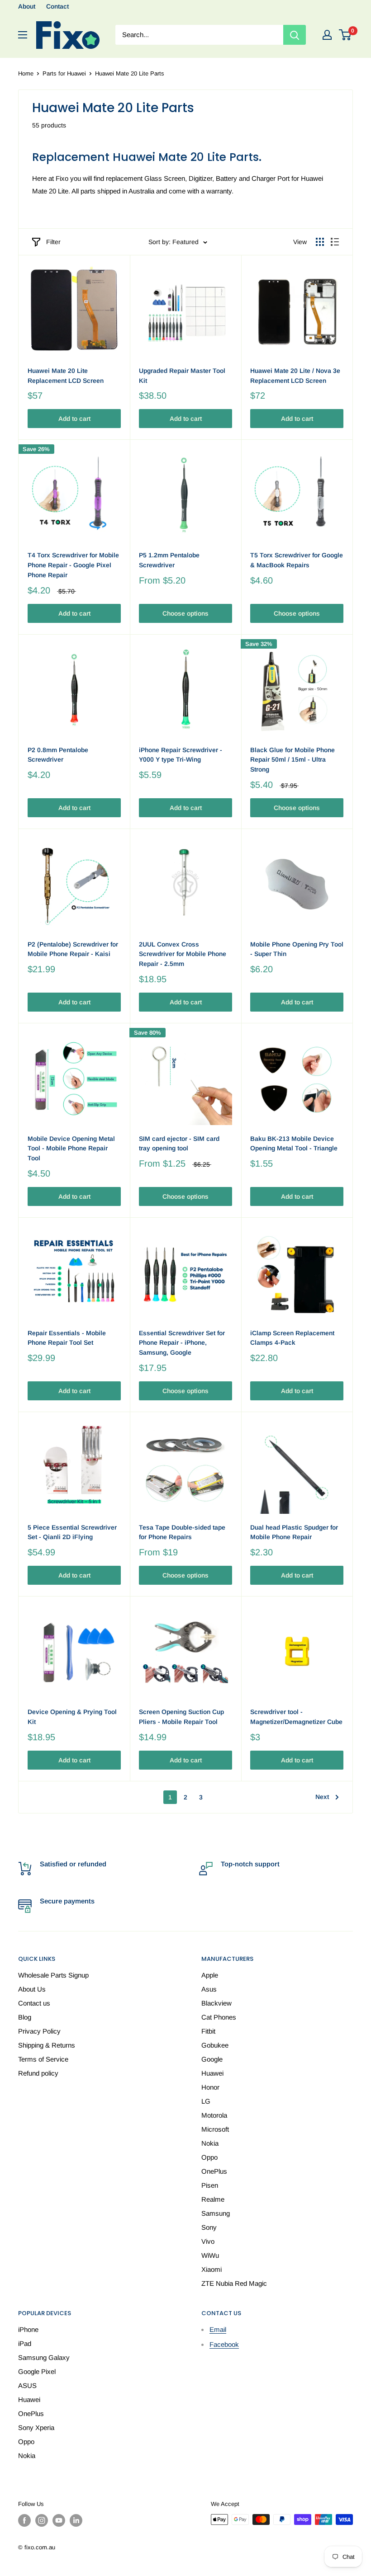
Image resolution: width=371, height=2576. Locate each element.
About (27, 6)
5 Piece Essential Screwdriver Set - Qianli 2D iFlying (72, 1532)
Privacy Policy (39, 2031)
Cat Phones (219, 2017)
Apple (210, 1975)
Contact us (34, 2003)
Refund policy (38, 2073)
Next (322, 1797)
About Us (32, 1989)
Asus (209, 1989)
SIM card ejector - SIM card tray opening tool (179, 1144)
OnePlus (214, 2171)
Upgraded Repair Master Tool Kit (182, 376)
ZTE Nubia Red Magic (234, 2283)
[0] (345, 35)
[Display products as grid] (320, 242)
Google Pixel (37, 2371)
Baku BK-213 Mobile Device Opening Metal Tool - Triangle (294, 1144)
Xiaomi (212, 2269)
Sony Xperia (36, 2428)
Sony (209, 2227)
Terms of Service (43, 2059)
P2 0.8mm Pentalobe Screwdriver (58, 755)
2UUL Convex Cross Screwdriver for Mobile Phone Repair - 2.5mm (183, 954)
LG (206, 2101)
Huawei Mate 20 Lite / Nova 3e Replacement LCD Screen (295, 376)
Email (218, 2329)
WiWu (210, 2255)
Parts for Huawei (64, 73)
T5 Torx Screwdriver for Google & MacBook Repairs (297, 560)
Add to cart (74, 419)
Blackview (216, 2003)
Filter (53, 242)
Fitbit (208, 2031)
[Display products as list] (335, 242)
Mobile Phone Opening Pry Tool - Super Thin (297, 949)
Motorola (214, 2115)
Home (26, 73)
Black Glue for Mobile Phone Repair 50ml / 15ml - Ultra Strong (293, 760)
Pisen (210, 2185)
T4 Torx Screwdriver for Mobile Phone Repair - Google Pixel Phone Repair (73, 565)
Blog (25, 2017)
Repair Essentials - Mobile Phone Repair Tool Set (67, 1338)
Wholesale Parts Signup (53, 1975)
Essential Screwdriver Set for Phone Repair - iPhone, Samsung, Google (182, 1343)
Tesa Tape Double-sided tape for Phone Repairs (182, 1532)
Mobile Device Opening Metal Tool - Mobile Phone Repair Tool (71, 1148)
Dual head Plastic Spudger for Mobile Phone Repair (294, 1532)
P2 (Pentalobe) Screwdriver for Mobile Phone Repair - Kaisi (73, 949)
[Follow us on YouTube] (59, 2520)
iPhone (28, 2329)
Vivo (208, 2241)
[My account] (327, 35)
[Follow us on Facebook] (24, 2520)
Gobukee (215, 2045)
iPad (25, 2343)
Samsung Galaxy (44, 2357)
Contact (57, 6)
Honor (210, 2087)
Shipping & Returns (47, 2045)
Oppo (209, 2157)
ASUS (27, 2385)
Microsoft (215, 2129)
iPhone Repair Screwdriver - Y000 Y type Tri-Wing (181, 755)
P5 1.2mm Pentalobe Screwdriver (169, 560)
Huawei (212, 2073)
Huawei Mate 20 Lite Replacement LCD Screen (66, 376)
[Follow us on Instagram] (42, 2520)
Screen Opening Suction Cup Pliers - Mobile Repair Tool (181, 1717)
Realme (213, 2199)
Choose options (185, 613)
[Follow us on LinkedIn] (76, 2520)
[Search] (295, 35)
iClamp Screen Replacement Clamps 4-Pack (292, 1338)
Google (212, 2059)
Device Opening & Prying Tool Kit (72, 1717)
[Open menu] (23, 35)
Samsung (216, 2213)
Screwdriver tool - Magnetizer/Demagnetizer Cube (296, 1717)
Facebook (224, 2344)
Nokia (210, 2143)
